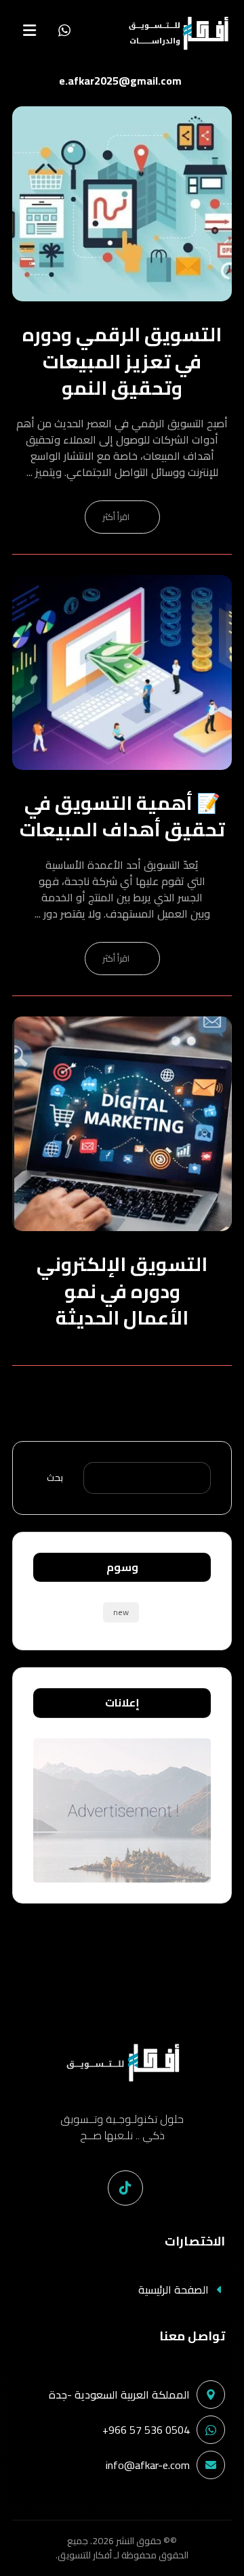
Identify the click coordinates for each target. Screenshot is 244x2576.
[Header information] (64, 29)
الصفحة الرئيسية (174, 2290)
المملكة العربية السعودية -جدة (119, 2395)
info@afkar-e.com (148, 2465)
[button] (29, 30)
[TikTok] (125, 2188)
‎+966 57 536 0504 (146, 2430)
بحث (55, 1478)
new (121, 1612)
